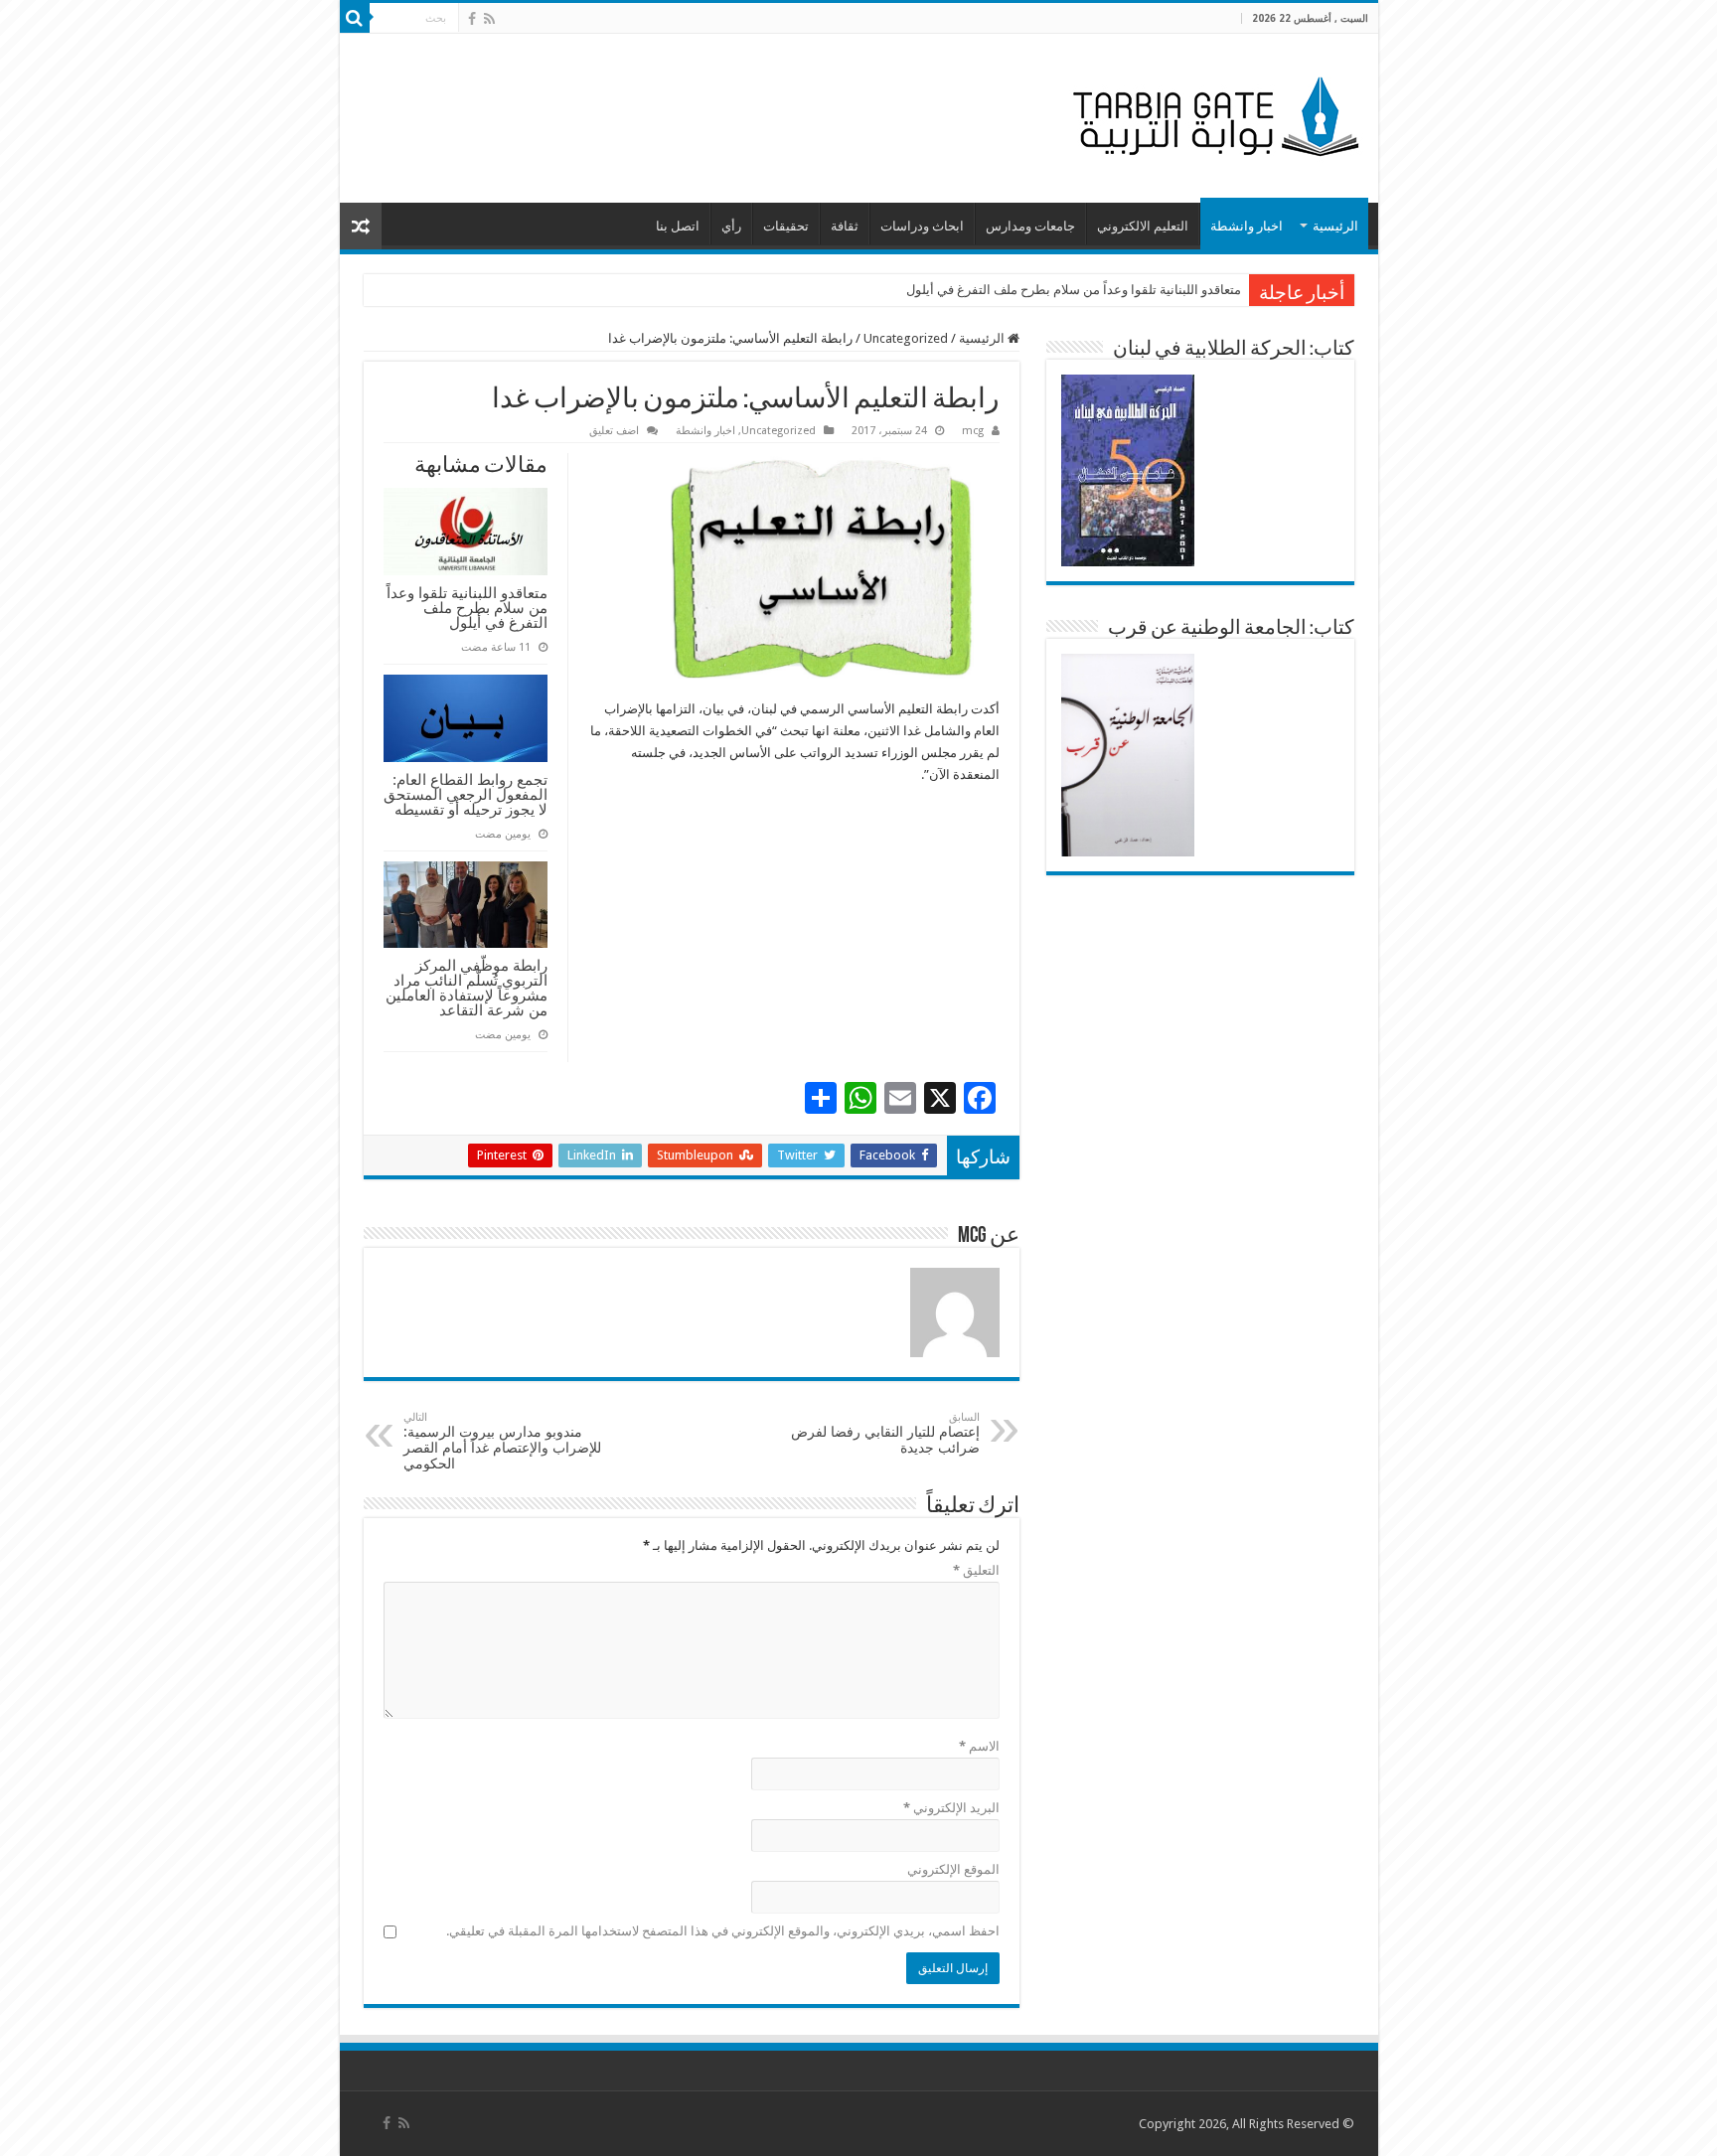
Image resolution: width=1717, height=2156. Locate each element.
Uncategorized (906, 338)
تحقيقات (786, 226)
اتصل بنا (678, 226)
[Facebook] (472, 19)
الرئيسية (1335, 226)
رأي (731, 226)
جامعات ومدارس (1030, 226)
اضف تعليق (614, 431)
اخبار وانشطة (1247, 226)
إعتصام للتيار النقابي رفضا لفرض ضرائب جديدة (885, 1433)
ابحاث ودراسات (922, 226)
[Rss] (489, 19)
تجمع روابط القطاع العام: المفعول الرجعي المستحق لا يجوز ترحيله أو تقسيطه (466, 794)
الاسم (979, 1746)
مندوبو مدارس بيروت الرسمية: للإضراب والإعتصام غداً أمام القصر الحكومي (502, 1441)
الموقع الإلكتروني (953, 1869)
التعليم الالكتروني (1143, 226)
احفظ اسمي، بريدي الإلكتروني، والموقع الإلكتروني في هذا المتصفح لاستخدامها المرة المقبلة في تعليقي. (723, 1931)
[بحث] (355, 18)
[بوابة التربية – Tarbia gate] (1212, 114)
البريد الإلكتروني (951, 1808)
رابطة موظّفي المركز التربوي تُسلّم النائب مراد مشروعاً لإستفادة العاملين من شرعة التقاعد (467, 988)
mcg (973, 431)
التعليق (976, 1570)
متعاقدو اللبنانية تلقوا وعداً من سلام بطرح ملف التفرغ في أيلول (1074, 290)
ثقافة (845, 226)
